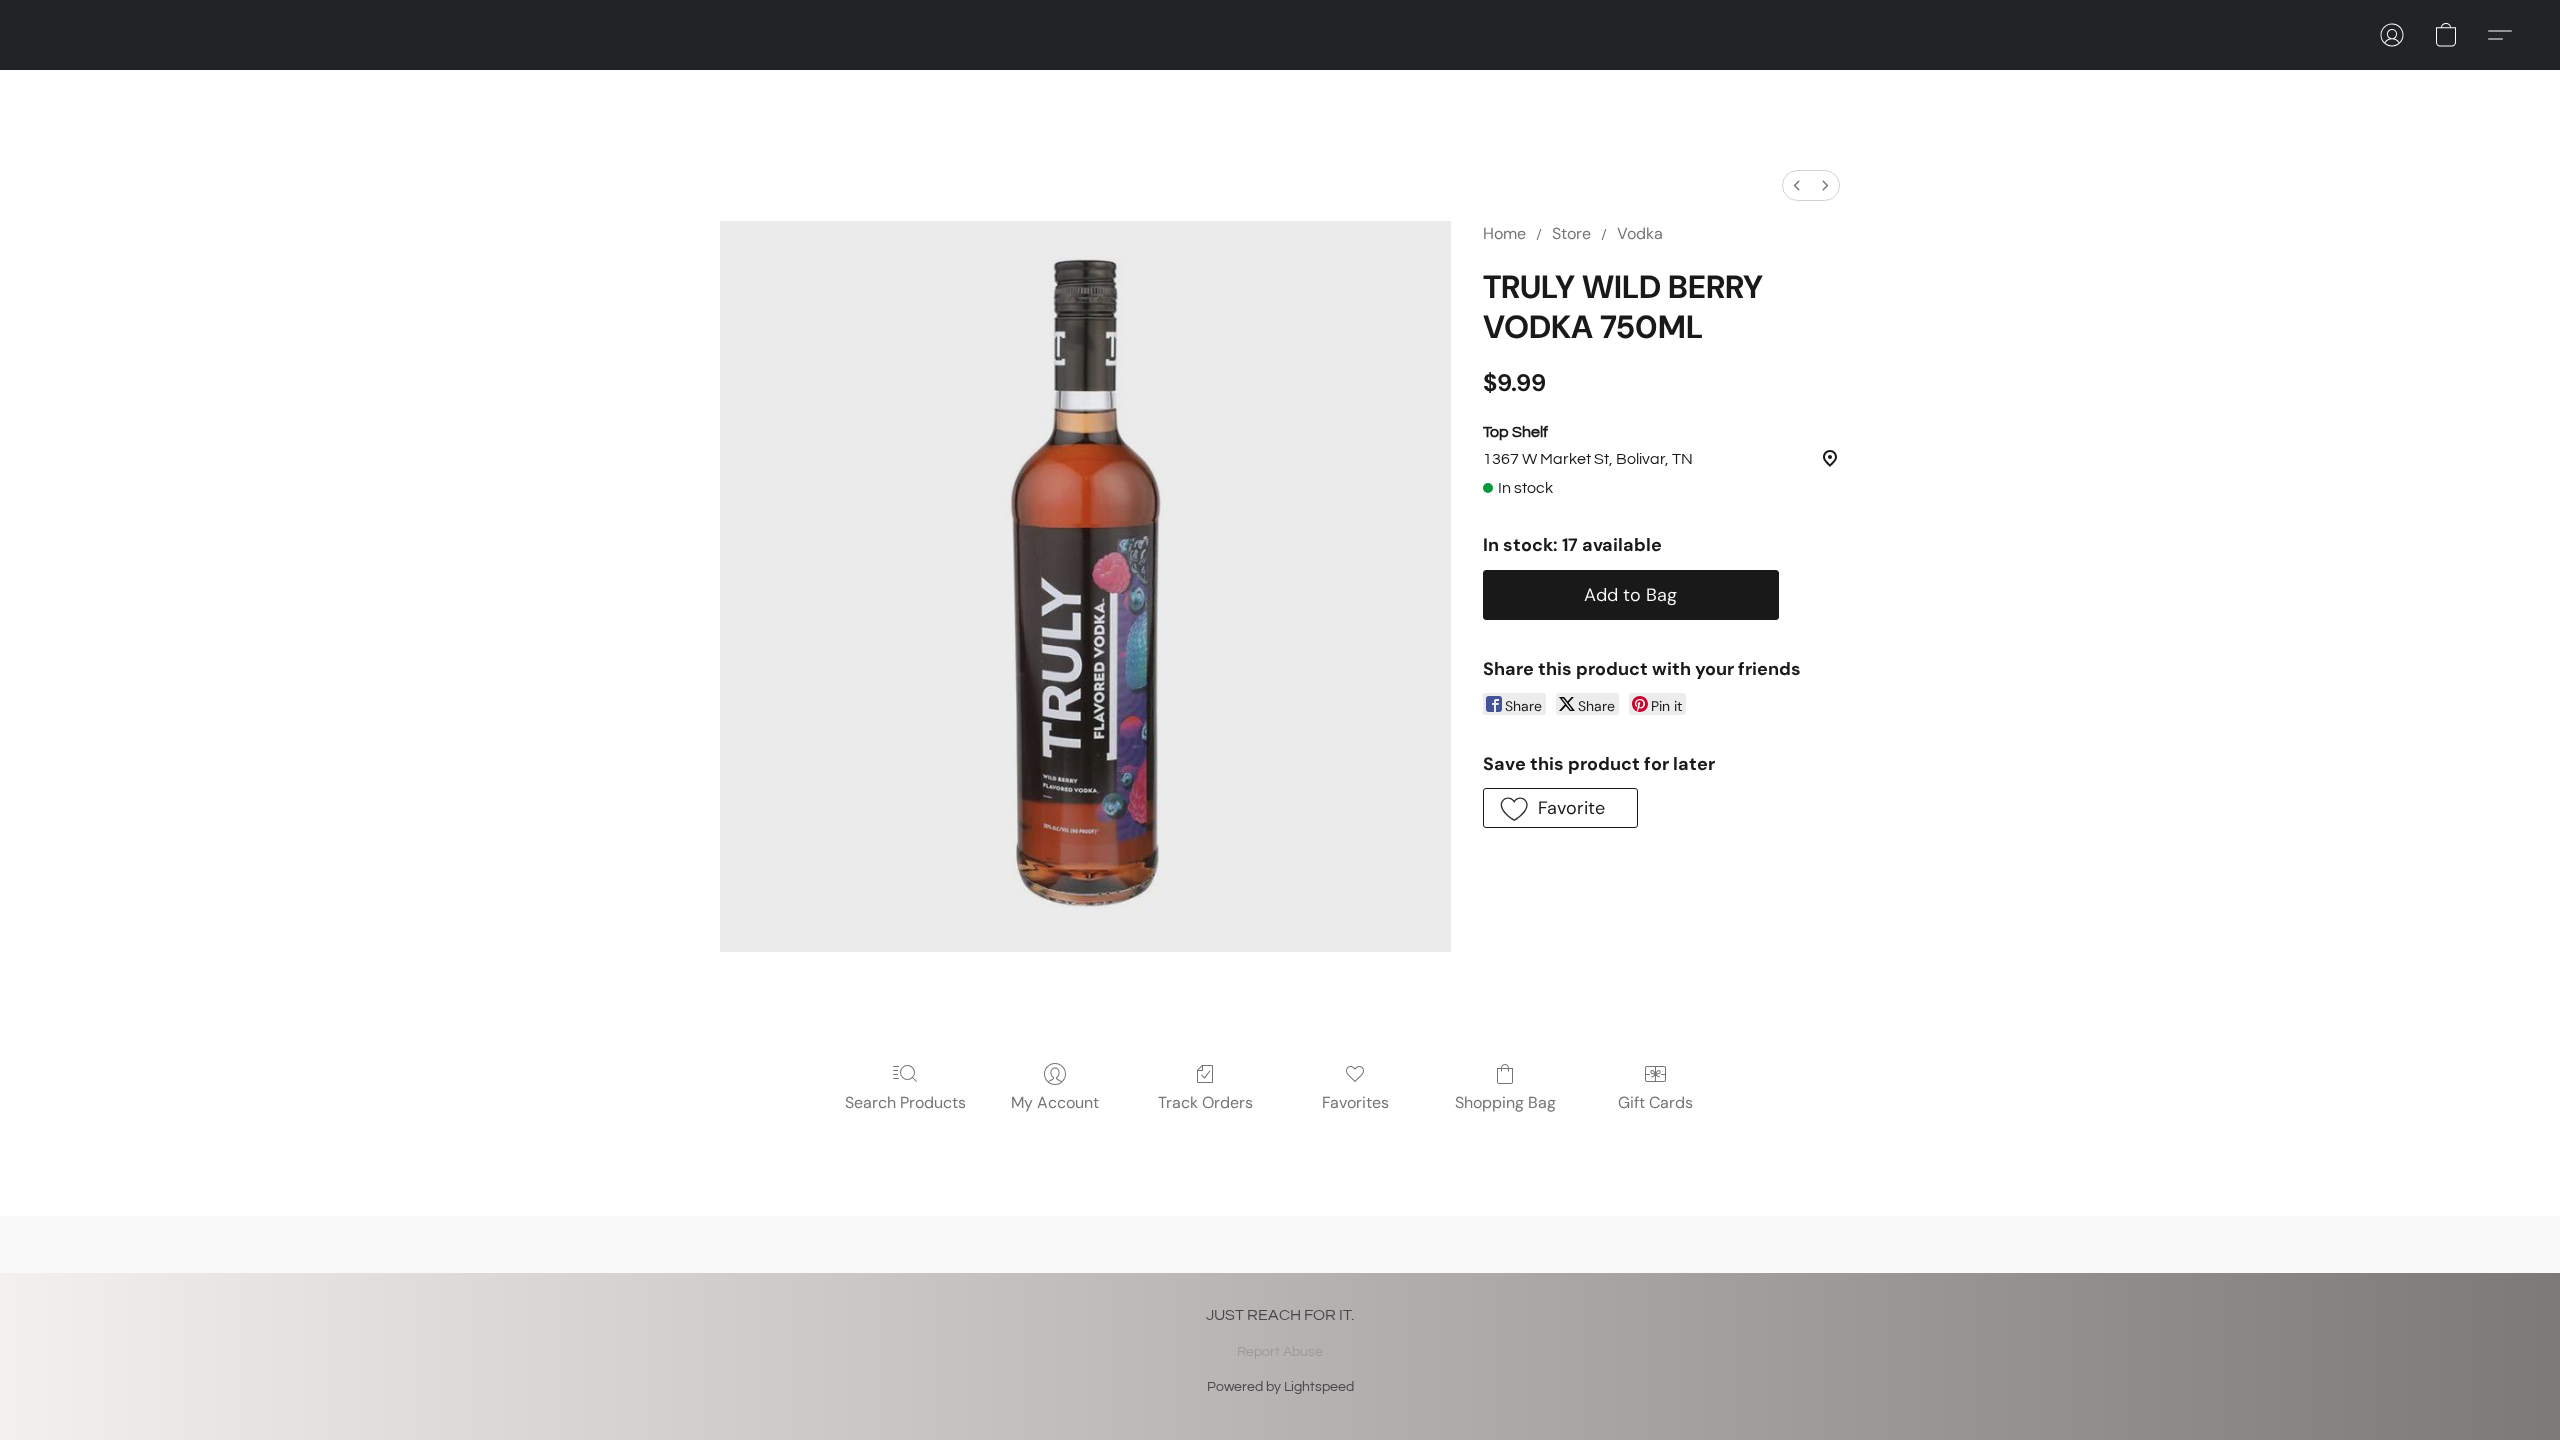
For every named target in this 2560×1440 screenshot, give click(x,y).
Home (1504, 233)
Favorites (1355, 1102)
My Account (1055, 1102)
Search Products (905, 1102)
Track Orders (1205, 1102)
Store (1571, 233)
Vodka (1640, 233)
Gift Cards (1655, 1102)
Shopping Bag (1505, 1102)
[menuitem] (1797, 185)
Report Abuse (1280, 1352)
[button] (2392, 35)
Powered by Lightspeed (1280, 1387)
